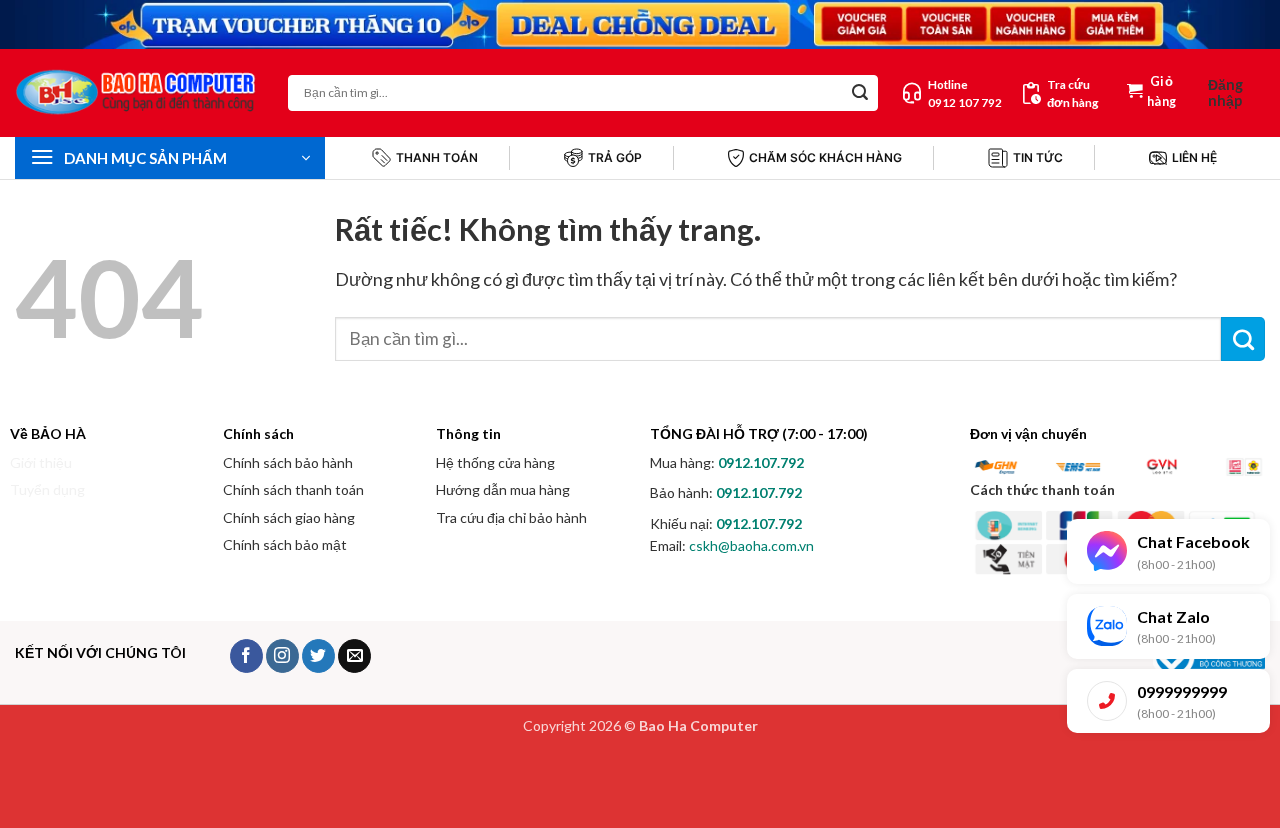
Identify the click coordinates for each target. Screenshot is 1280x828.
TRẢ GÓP (615, 157)
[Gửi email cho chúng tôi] (354, 656)
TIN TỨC (1038, 157)
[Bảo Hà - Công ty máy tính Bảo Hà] (136, 92)
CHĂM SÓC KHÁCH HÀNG (825, 157)
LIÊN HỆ (1194, 157)
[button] (1236, 93)
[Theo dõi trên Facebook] (246, 656)
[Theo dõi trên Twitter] (318, 656)
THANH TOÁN (437, 157)
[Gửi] (859, 93)
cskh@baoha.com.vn (751, 545)
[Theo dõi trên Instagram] (282, 656)
